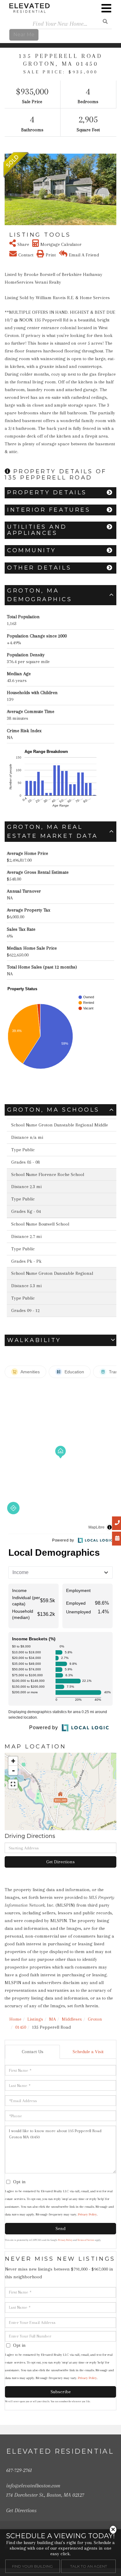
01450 (21, 2027)
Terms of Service (86, 2240)
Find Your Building (32, 2566)
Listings (35, 2019)
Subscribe (61, 2392)
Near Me (24, 35)
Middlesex (72, 2019)
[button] (9, 190)
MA (52, 2019)
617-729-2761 (19, 2470)
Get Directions (60, 1862)
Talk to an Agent (89, 2566)
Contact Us (33, 2052)
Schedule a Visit (88, 2052)
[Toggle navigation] (106, 8)
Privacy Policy (87, 2214)
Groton (95, 2019)
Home (15, 2019)
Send (60, 2228)
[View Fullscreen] (13, 1784)
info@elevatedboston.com (33, 2486)
